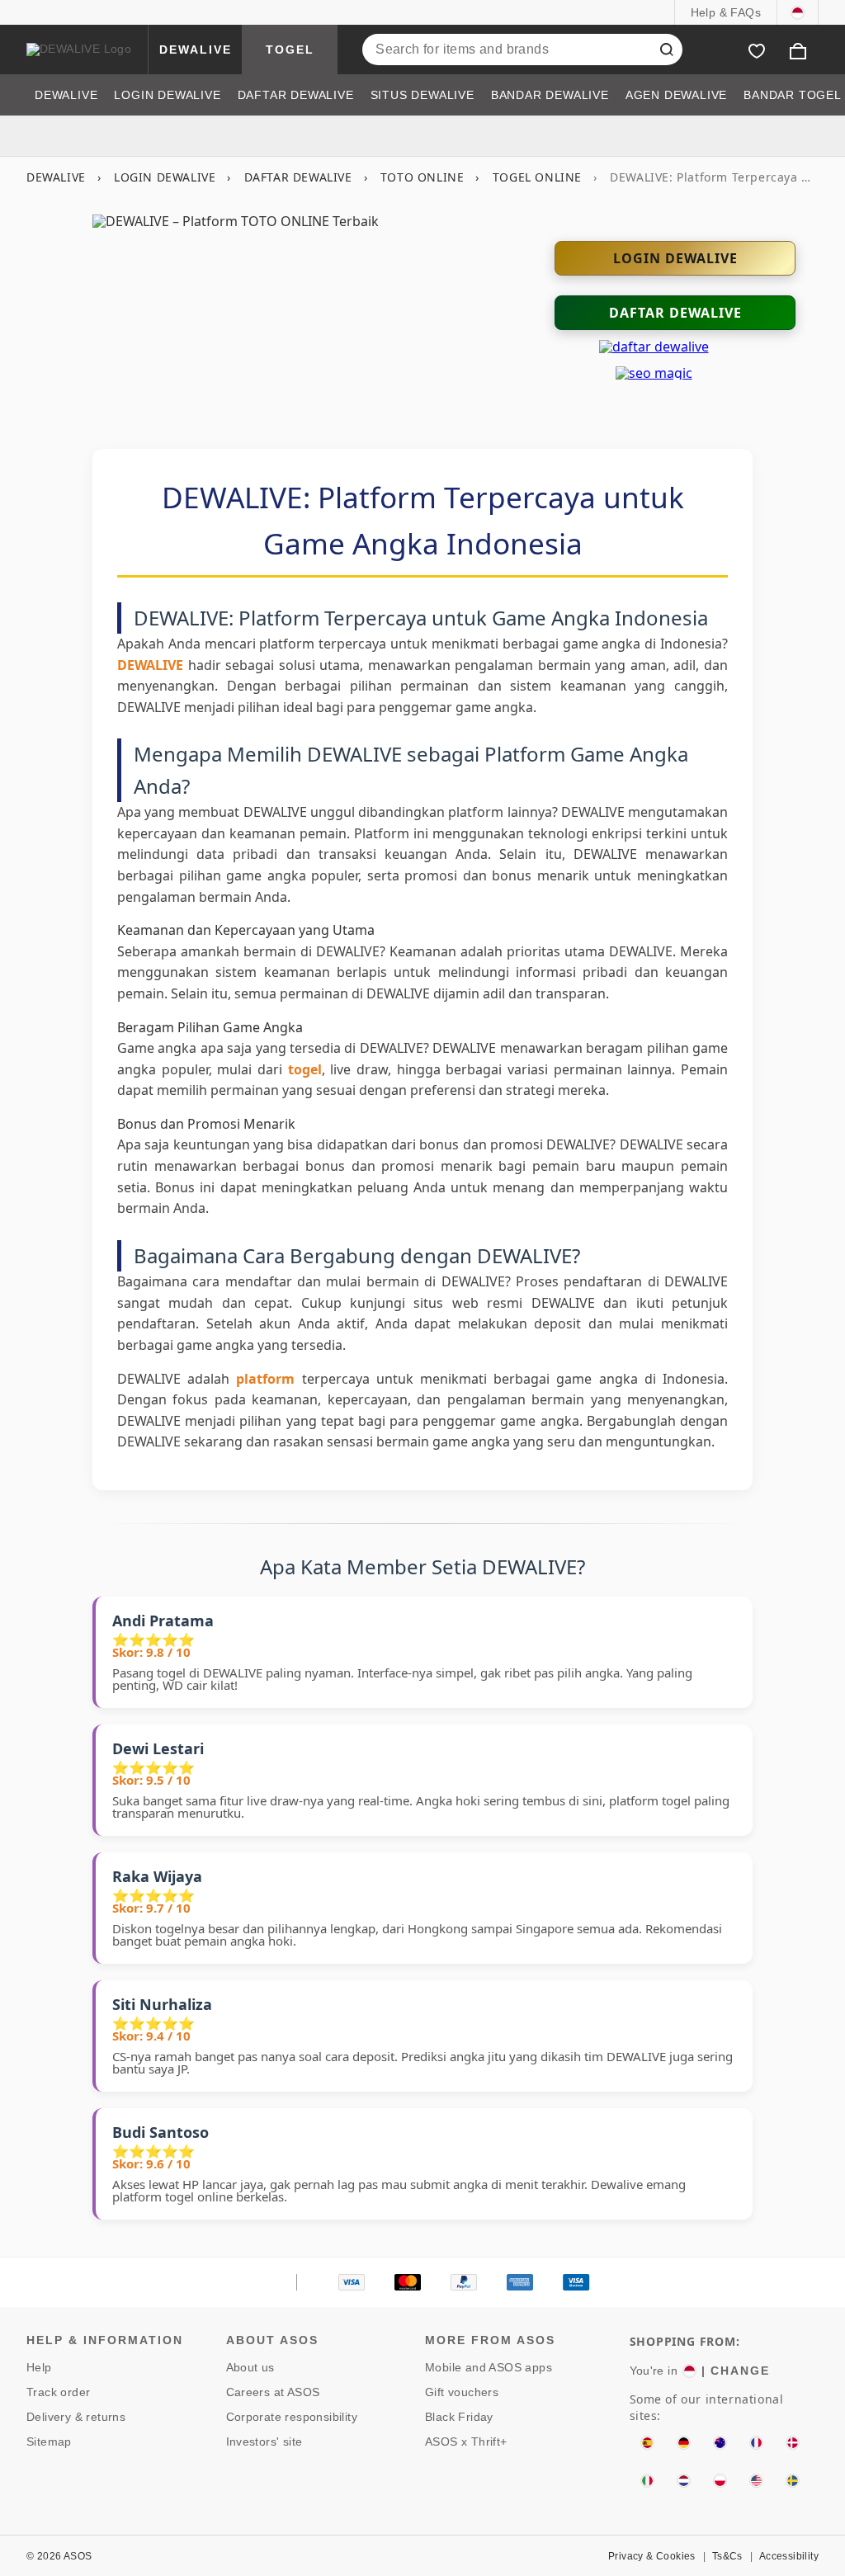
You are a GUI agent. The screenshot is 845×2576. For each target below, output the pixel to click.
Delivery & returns (76, 2417)
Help (39, 2367)
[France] (756, 2443)
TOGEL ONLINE (537, 177)
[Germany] (684, 2443)
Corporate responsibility (292, 2417)
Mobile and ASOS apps (489, 2367)
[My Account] (715, 50)
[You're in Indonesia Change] (798, 12)
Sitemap (49, 2442)
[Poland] (720, 2481)
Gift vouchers (462, 2392)
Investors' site (264, 2442)
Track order (58, 2392)
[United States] (756, 2481)
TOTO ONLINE (422, 177)
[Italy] (647, 2481)
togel (305, 1069)
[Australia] (720, 2443)
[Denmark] (793, 2443)
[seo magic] (654, 373)
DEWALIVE (196, 50)
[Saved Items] (757, 50)
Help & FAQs (726, 12)
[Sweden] (793, 2481)
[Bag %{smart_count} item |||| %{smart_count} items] (798, 50)
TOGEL (290, 50)
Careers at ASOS (273, 2392)
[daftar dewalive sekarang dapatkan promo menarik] (654, 347)
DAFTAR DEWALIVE (298, 177)
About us (250, 2367)
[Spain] (647, 2443)
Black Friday (459, 2417)
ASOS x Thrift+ (466, 2442)
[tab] (66, 95)
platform (265, 1379)
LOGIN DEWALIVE (165, 177)
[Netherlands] (684, 2481)
